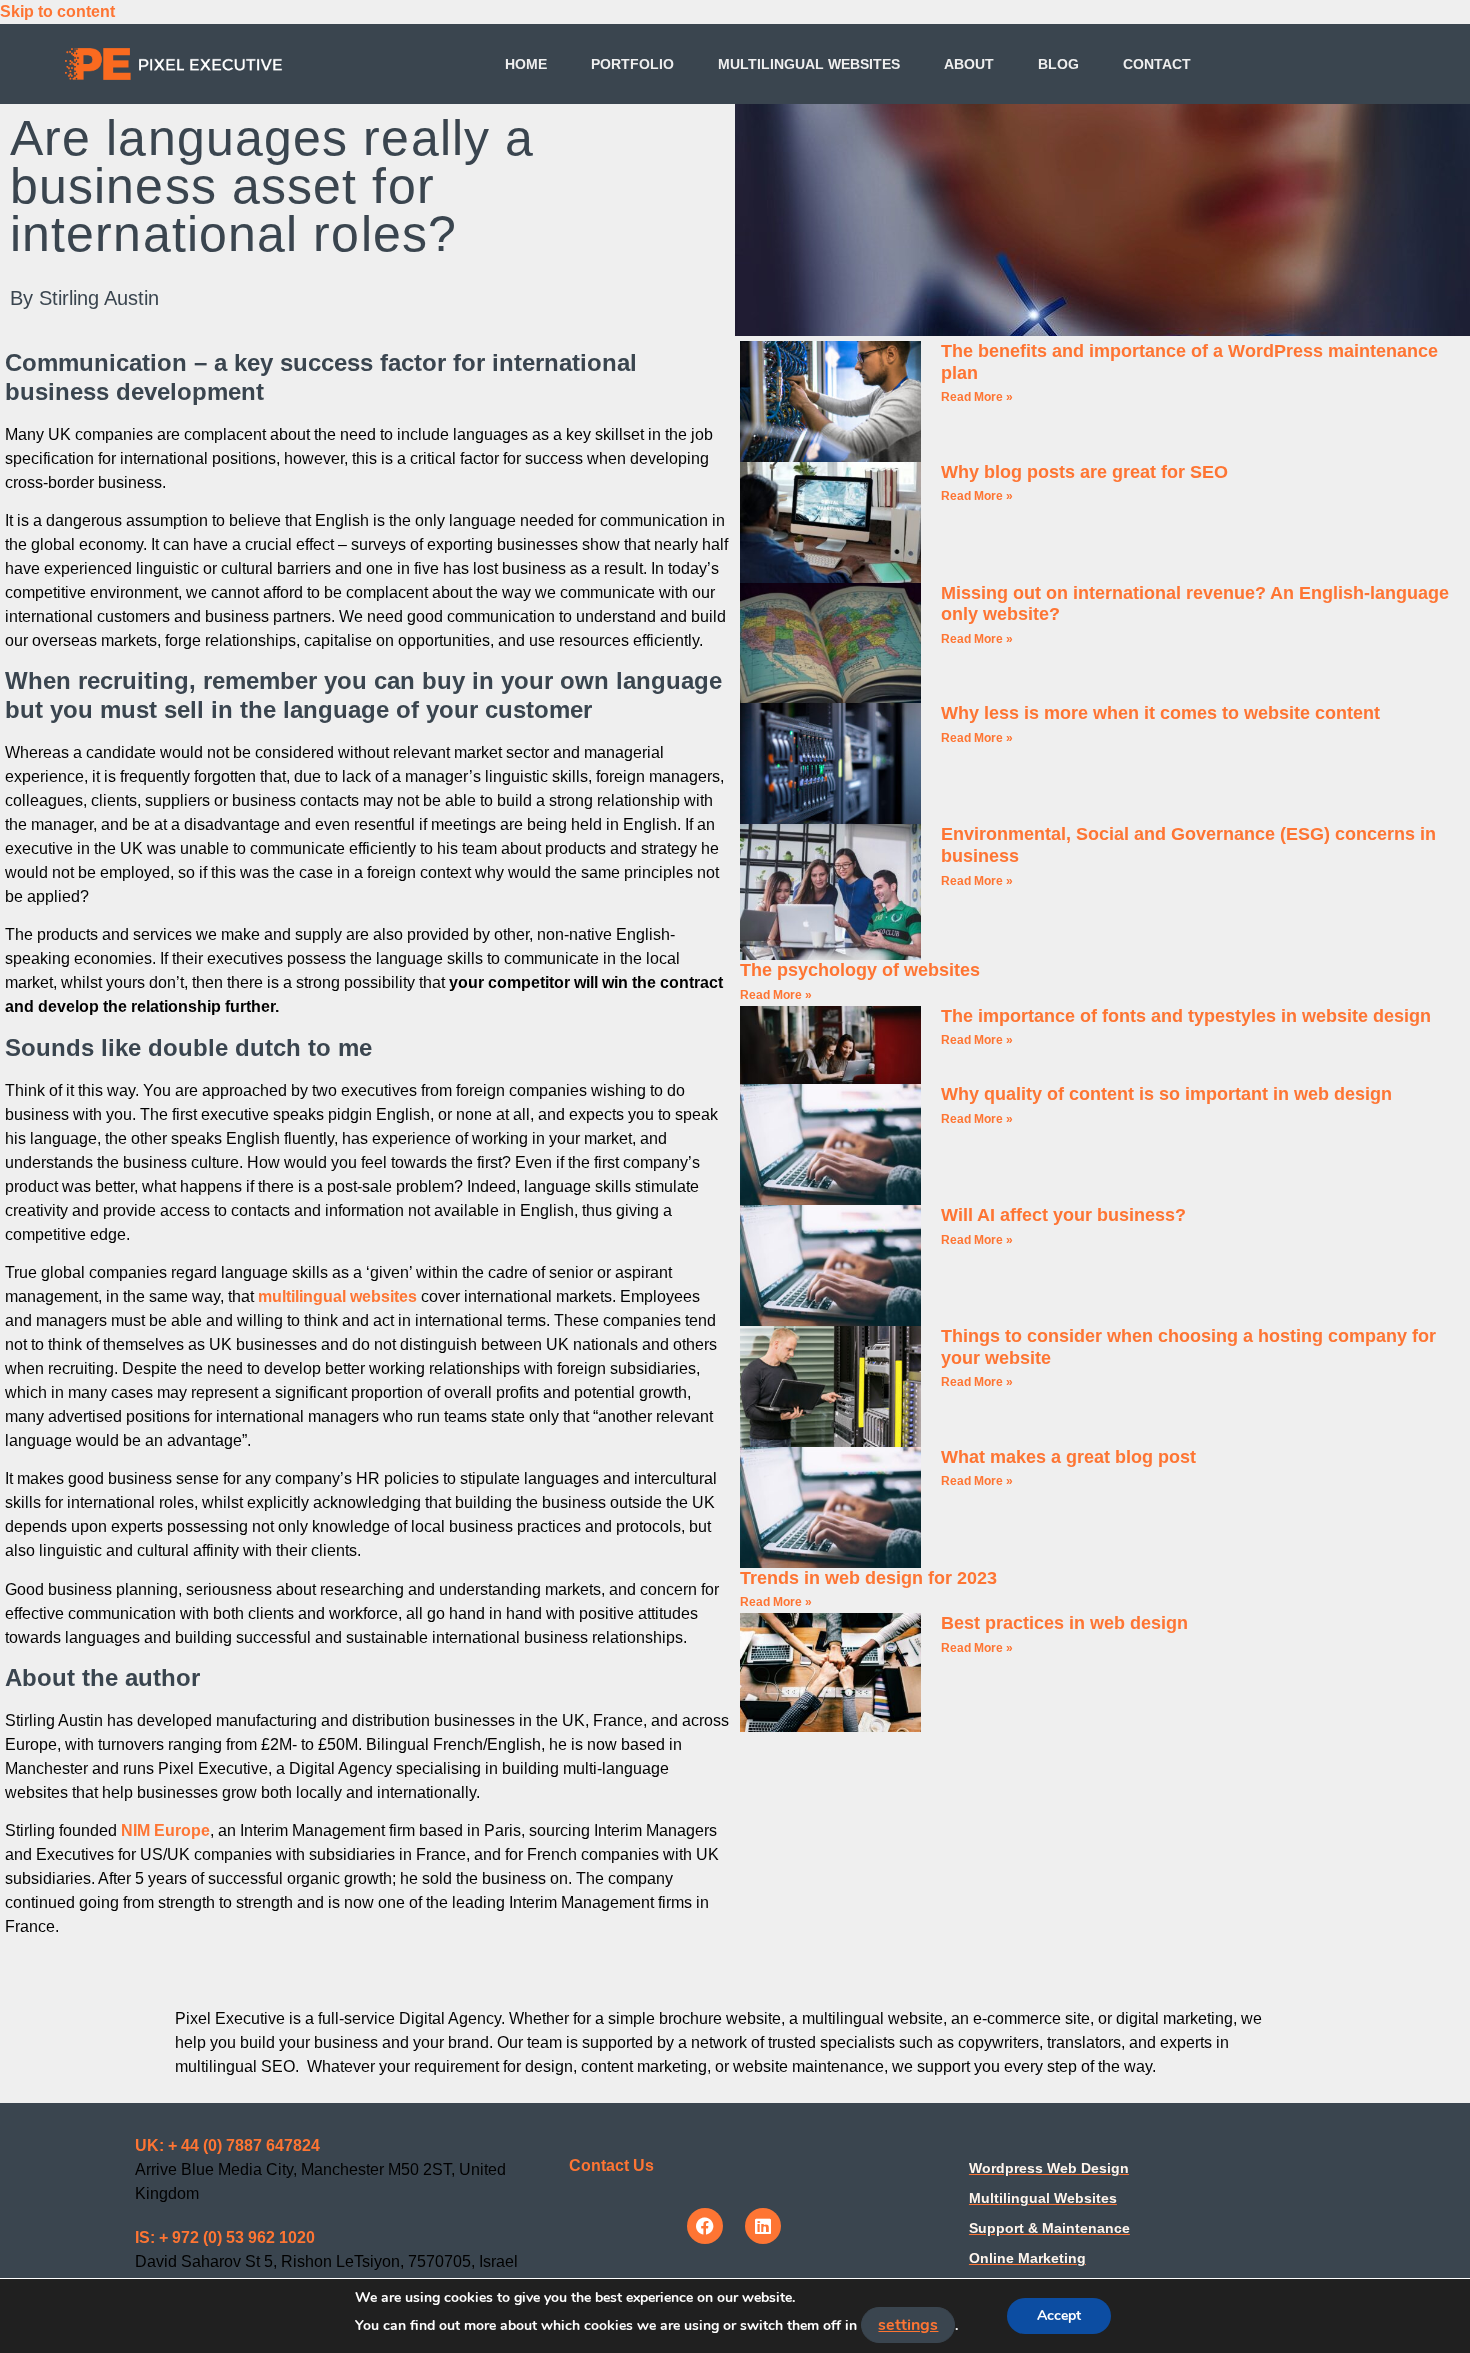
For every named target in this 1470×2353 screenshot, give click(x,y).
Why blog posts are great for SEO (1084, 472)
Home (526, 64)
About (969, 64)
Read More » (977, 397)
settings (908, 2325)
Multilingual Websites (809, 64)
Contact (1157, 64)
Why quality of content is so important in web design (1166, 1094)
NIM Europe (165, 1830)
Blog (1058, 64)
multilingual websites (337, 1296)
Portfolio (632, 64)
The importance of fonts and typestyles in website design (1186, 1016)
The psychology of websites (860, 970)
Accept (1059, 2315)
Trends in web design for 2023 (868, 1578)
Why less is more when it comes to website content (1160, 713)
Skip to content (57, 11)
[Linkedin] (763, 2226)
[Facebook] (705, 2226)
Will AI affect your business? (1063, 1215)
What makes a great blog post (1068, 1457)
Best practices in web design (1064, 1623)
